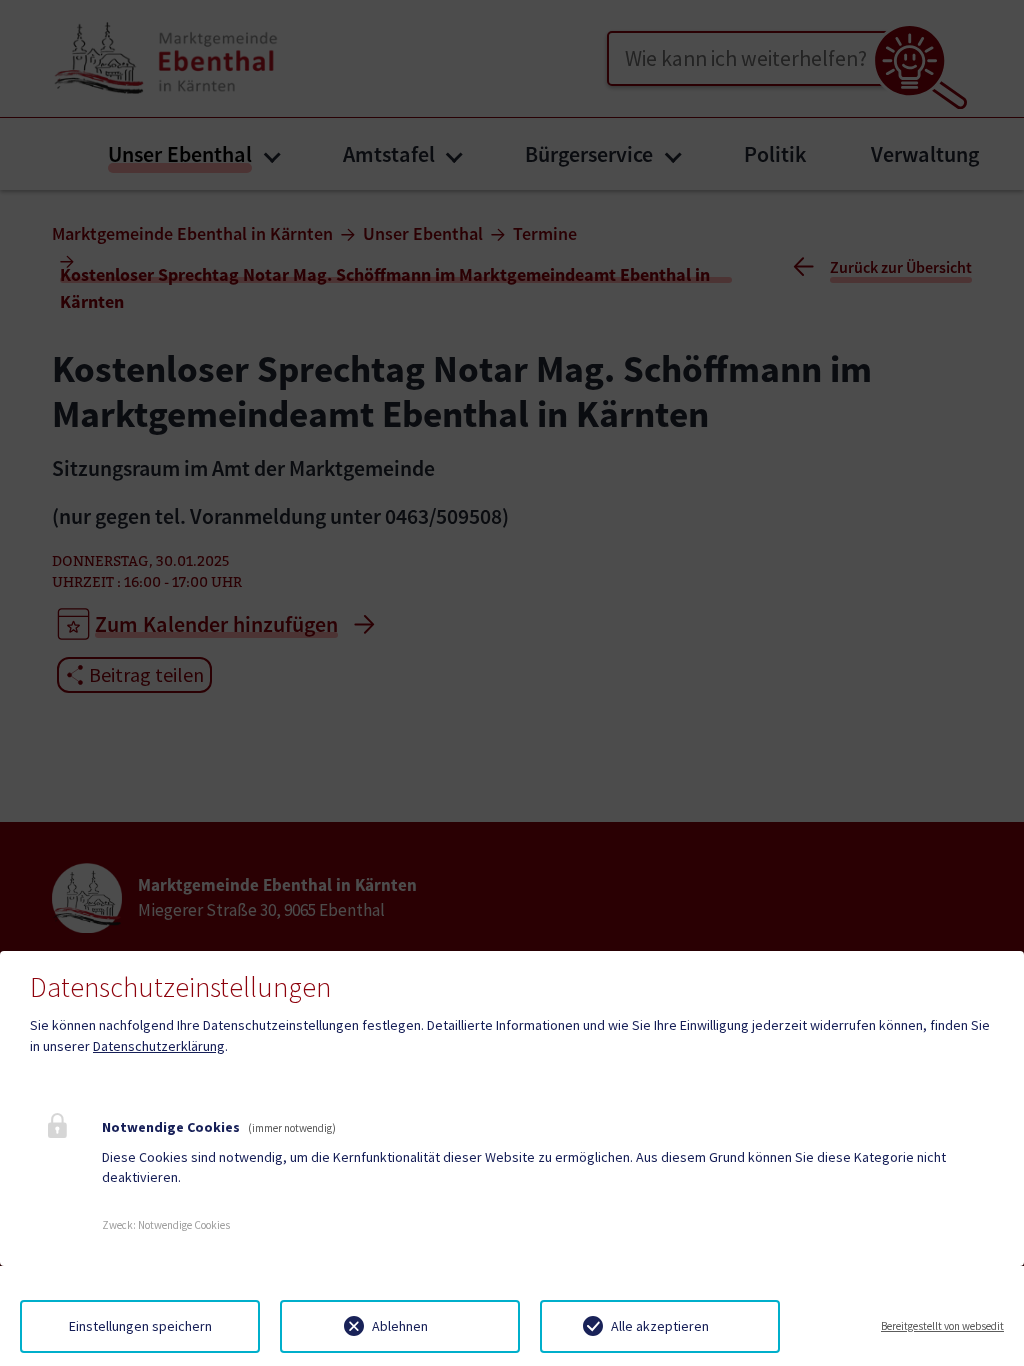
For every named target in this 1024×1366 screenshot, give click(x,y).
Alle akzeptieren (660, 1326)
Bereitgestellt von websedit (942, 1326)
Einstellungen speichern (140, 1326)
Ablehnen (400, 1326)
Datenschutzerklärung (159, 1046)
